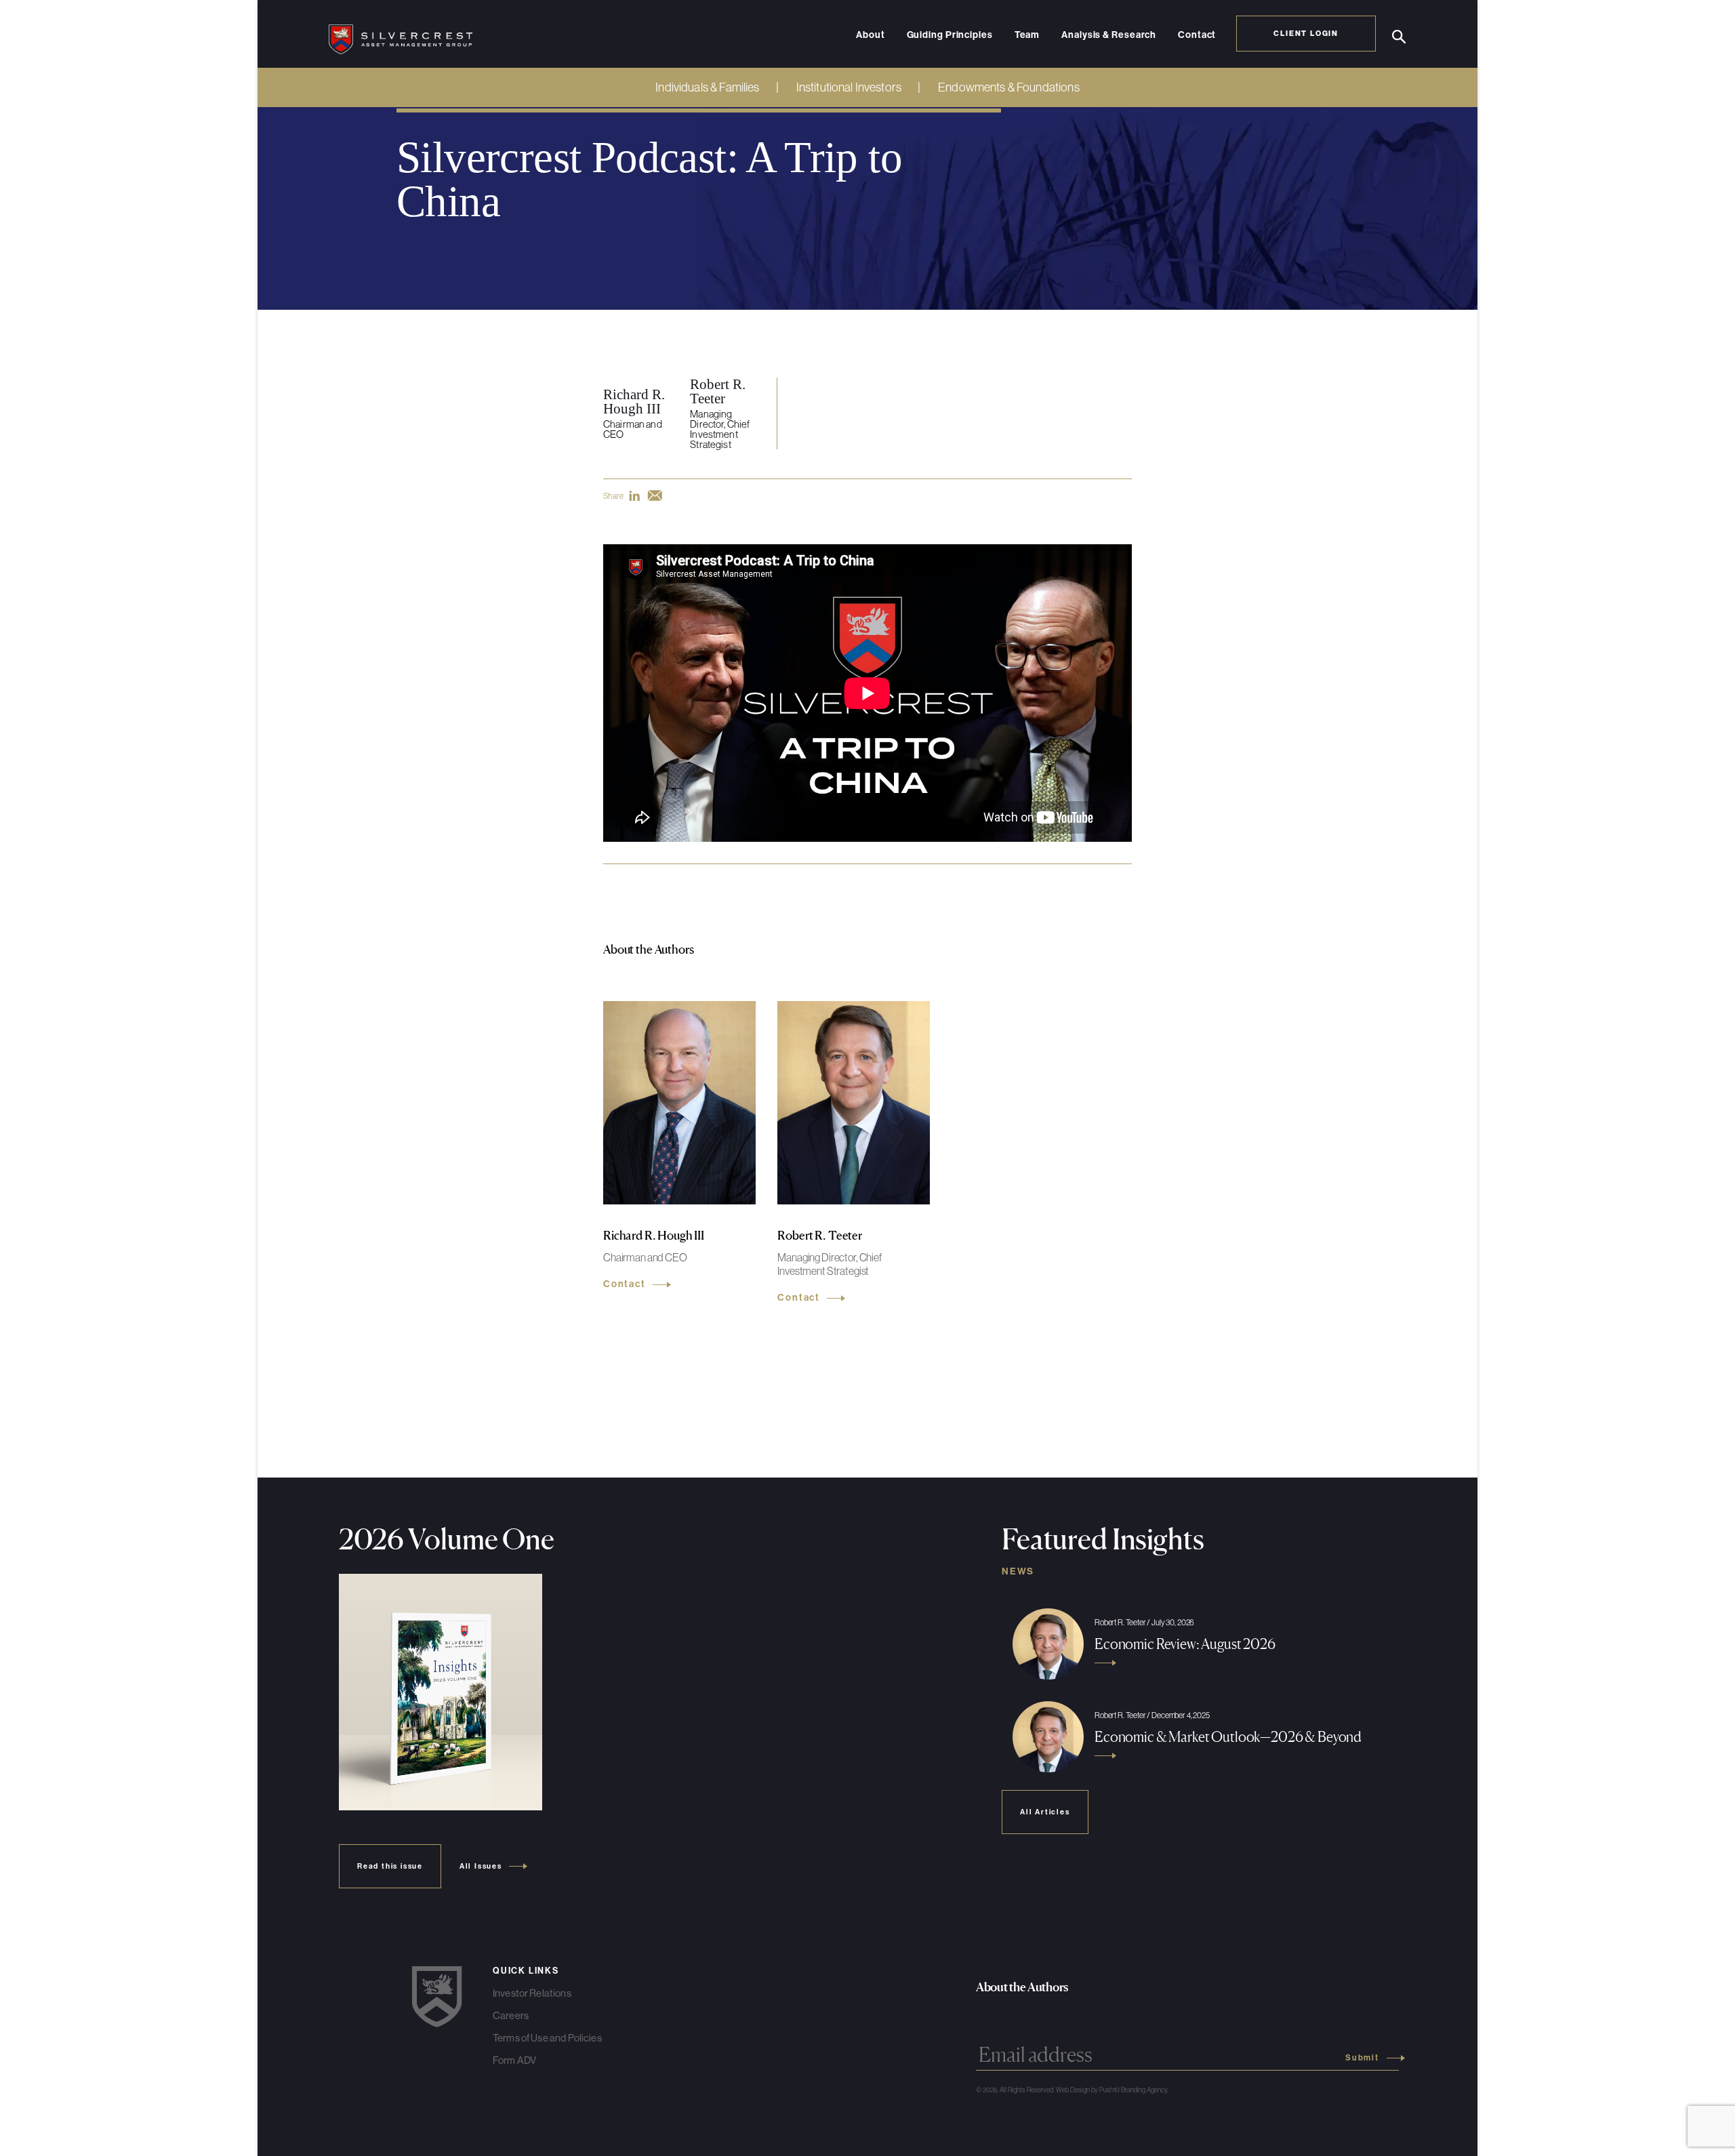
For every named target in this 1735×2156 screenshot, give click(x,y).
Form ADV (514, 2060)
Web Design (1073, 2090)
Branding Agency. (1145, 2090)
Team (1027, 35)
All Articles (1045, 1812)
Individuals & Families (707, 87)
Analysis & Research (1109, 35)
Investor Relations (532, 1993)
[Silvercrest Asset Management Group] (401, 34)
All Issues (481, 1866)
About (871, 35)
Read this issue (390, 1866)
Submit (1362, 2058)
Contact (1197, 35)
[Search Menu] (1399, 37)
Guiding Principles (950, 35)
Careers (511, 2015)
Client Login (1306, 33)
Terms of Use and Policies (547, 2038)
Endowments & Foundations (1009, 87)
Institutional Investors (849, 87)
